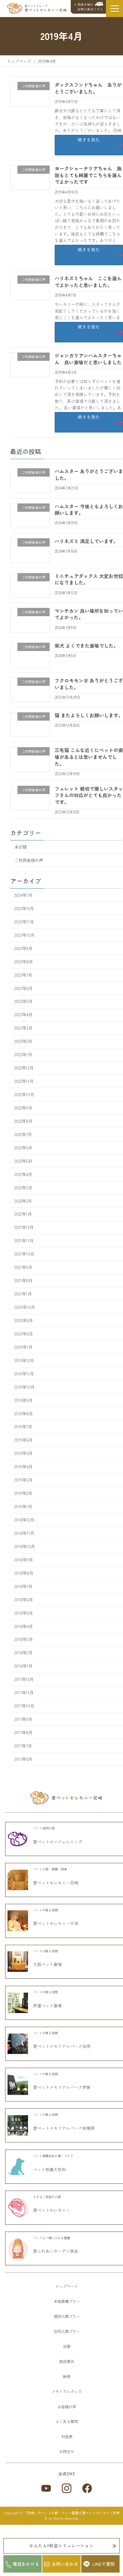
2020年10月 (25, 1307)
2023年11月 (24, 922)
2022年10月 (24, 1094)
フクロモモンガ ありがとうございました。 (89, 684)
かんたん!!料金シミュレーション (61, 2545)
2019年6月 (23, 1440)
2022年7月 (23, 1134)
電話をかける (26, 2564)
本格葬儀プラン (67, 2301)
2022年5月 (23, 1161)
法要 (67, 2346)
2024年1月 (23, 895)
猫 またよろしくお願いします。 (89, 715)
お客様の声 (67, 2407)
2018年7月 (23, 1586)
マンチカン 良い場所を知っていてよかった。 (89, 614)
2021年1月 (23, 1294)
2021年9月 (23, 1267)
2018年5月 (24, 1613)
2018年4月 (24, 1626)
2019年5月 (23, 1454)
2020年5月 (24, 1334)
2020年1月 (23, 1347)
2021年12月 (24, 1228)
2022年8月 (23, 1121)
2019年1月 (23, 1506)
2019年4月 (23, 1467)
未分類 (20, 847)
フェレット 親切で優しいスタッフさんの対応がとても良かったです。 (89, 795)
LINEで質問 (104, 2564)
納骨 (67, 2376)
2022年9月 (23, 1108)
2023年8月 (24, 962)
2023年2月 (23, 1041)
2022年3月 (23, 1188)
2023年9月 (23, 948)
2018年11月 (24, 1533)
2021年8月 (23, 1280)
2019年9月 (23, 1400)
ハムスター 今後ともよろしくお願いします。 (89, 510)
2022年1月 (23, 1214)
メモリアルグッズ (67, 2391)
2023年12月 (24, 908)
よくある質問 (67, 2421)
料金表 (67, 2436)
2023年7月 (23, 975)
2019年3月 (23, 1480)
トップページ (67, 2286)
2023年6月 (23, 988)
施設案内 (67, 2361)
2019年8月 (24, 1414)
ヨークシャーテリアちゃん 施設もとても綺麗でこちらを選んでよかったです (88, 175)
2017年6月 (23, 1759)
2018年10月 (25, 1546)
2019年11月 (24, 1374)
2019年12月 (24, 1360)
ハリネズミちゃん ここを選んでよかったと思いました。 (88, 282)
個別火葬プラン (67, 2316)
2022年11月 (24, 1081)
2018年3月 (24, 1640)
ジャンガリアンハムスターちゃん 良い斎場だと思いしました (88, 359)
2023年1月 (23, 1055)
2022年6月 (23, 1148)
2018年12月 (24, 1520)
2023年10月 (24, 935)
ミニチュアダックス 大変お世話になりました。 (89, 579)
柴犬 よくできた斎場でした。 (86, 646)
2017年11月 (24, 1693)
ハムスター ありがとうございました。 (89, 475)
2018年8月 (24, 1573)
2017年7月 (23, 1746)
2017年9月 (23, 1719)
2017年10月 (24, 1706)
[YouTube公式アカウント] (46, 2488)
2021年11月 (24, 1241)
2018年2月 (23, 1653)
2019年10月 (24, 1387)
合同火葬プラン (67, 2331)
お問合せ (67, 2451)
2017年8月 (23, 1732)
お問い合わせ (65, 2564)
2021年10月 (24, 1254)
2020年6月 (24, 1320)
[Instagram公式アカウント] (67, 2488)
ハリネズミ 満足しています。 (86, 541)
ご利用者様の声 (29, 860)
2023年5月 (23, 1002)
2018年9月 (24, 1560)
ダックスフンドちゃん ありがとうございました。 (88, 88)
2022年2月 (23, 1201)
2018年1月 (23, 1666)
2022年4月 (23, 1174)
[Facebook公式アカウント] (87, 2488)
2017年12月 (24, 1679)
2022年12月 (24, 1068)
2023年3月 (23, 1028)
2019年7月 (23, 1427)
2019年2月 (23, 1493)
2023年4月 (23, 1015)
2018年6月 (24, 1600)
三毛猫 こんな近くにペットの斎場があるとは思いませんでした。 (89, 757)
